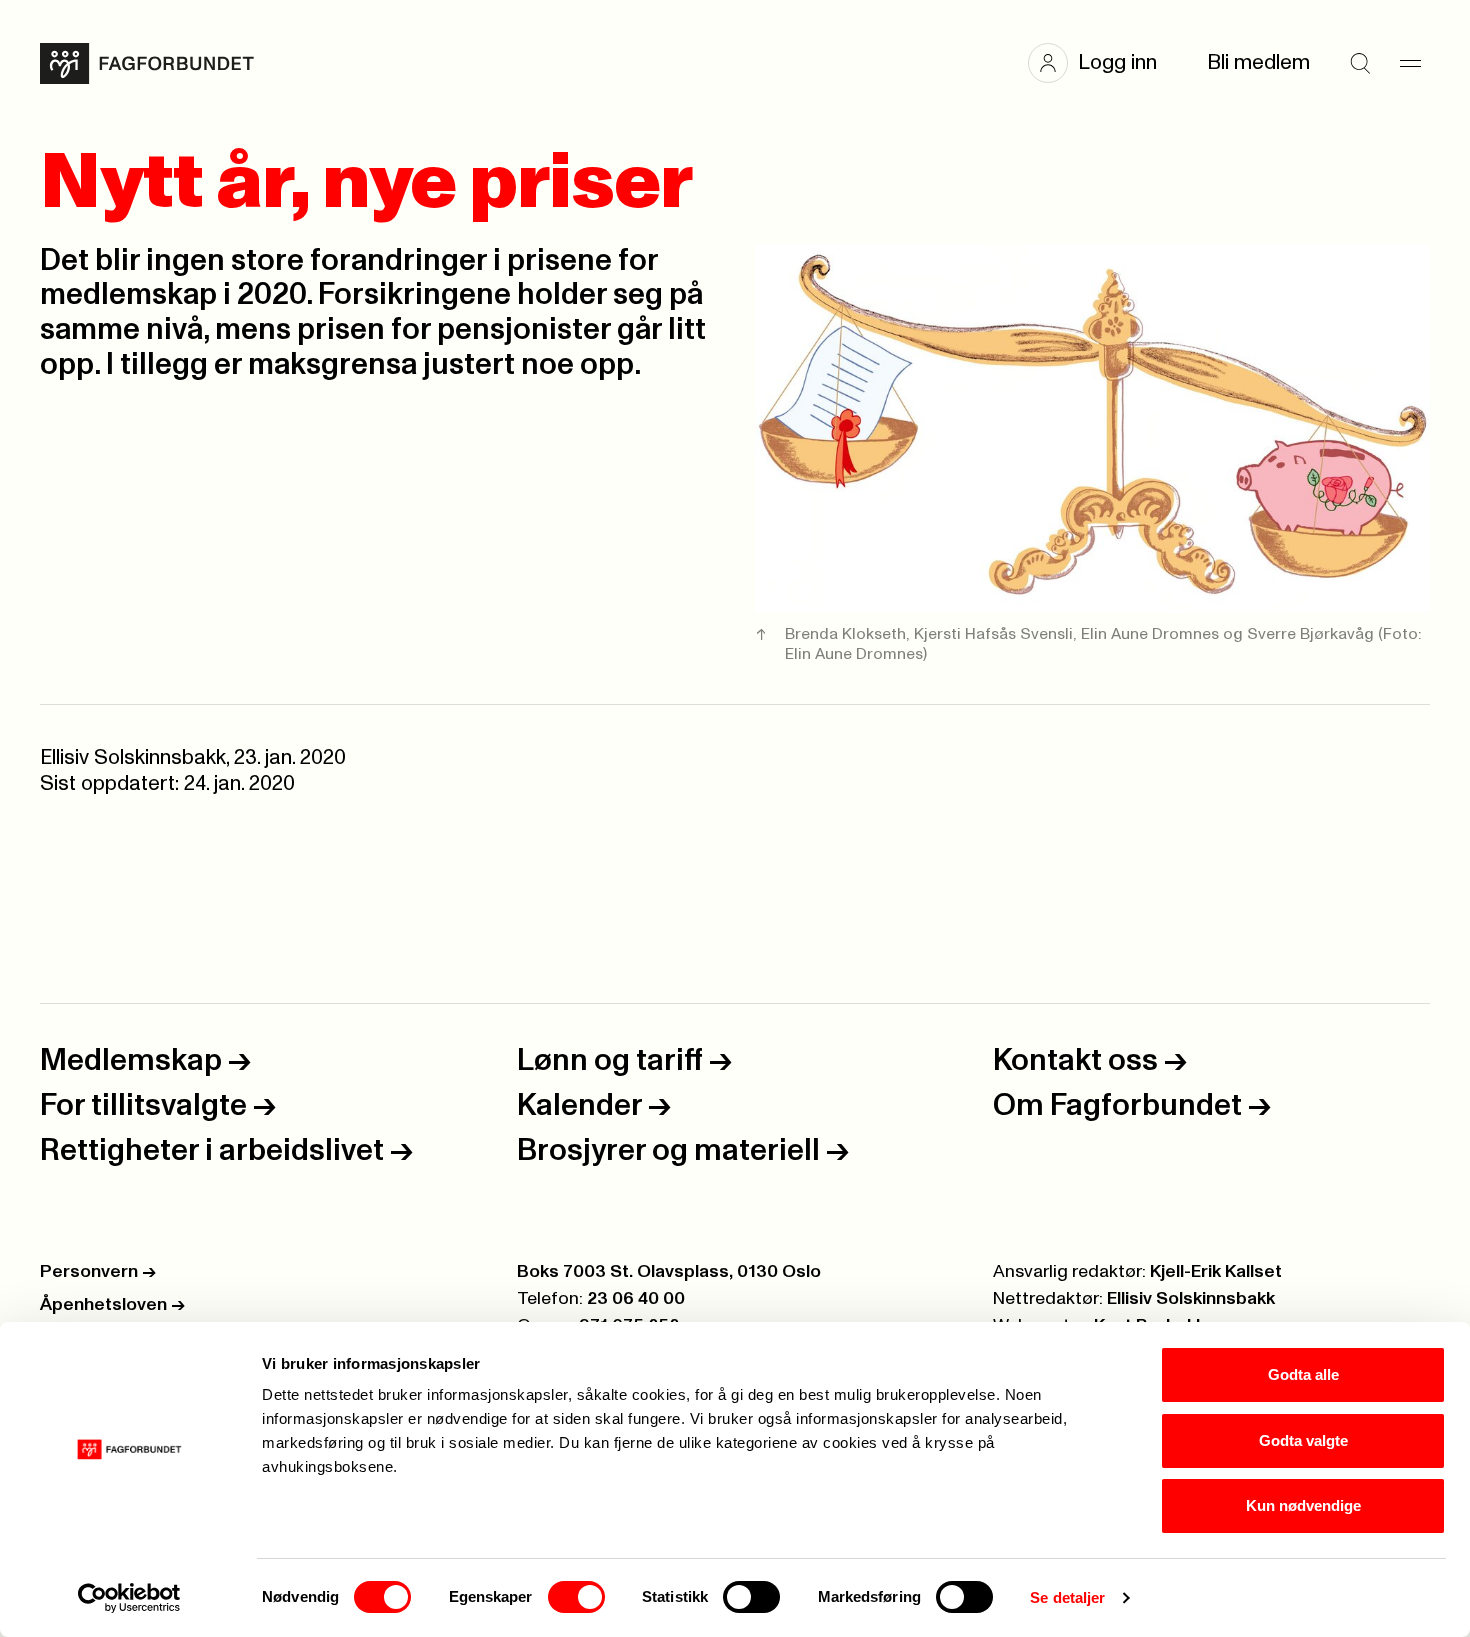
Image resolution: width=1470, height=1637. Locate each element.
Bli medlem (1258, 62)
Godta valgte (1303, 1440)
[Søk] (1360, 63)
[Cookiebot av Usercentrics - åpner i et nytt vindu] (129, 1598)
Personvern (98, 1272)
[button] (1102, 63)
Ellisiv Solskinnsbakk (1191, 1299)
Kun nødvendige (1303, 1505)
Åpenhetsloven (112, 1305)
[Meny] (1410, 63)
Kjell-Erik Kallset (1216, 1272)
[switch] (576, 1597)
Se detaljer (1067, 1597)
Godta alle (1303, 1374)
